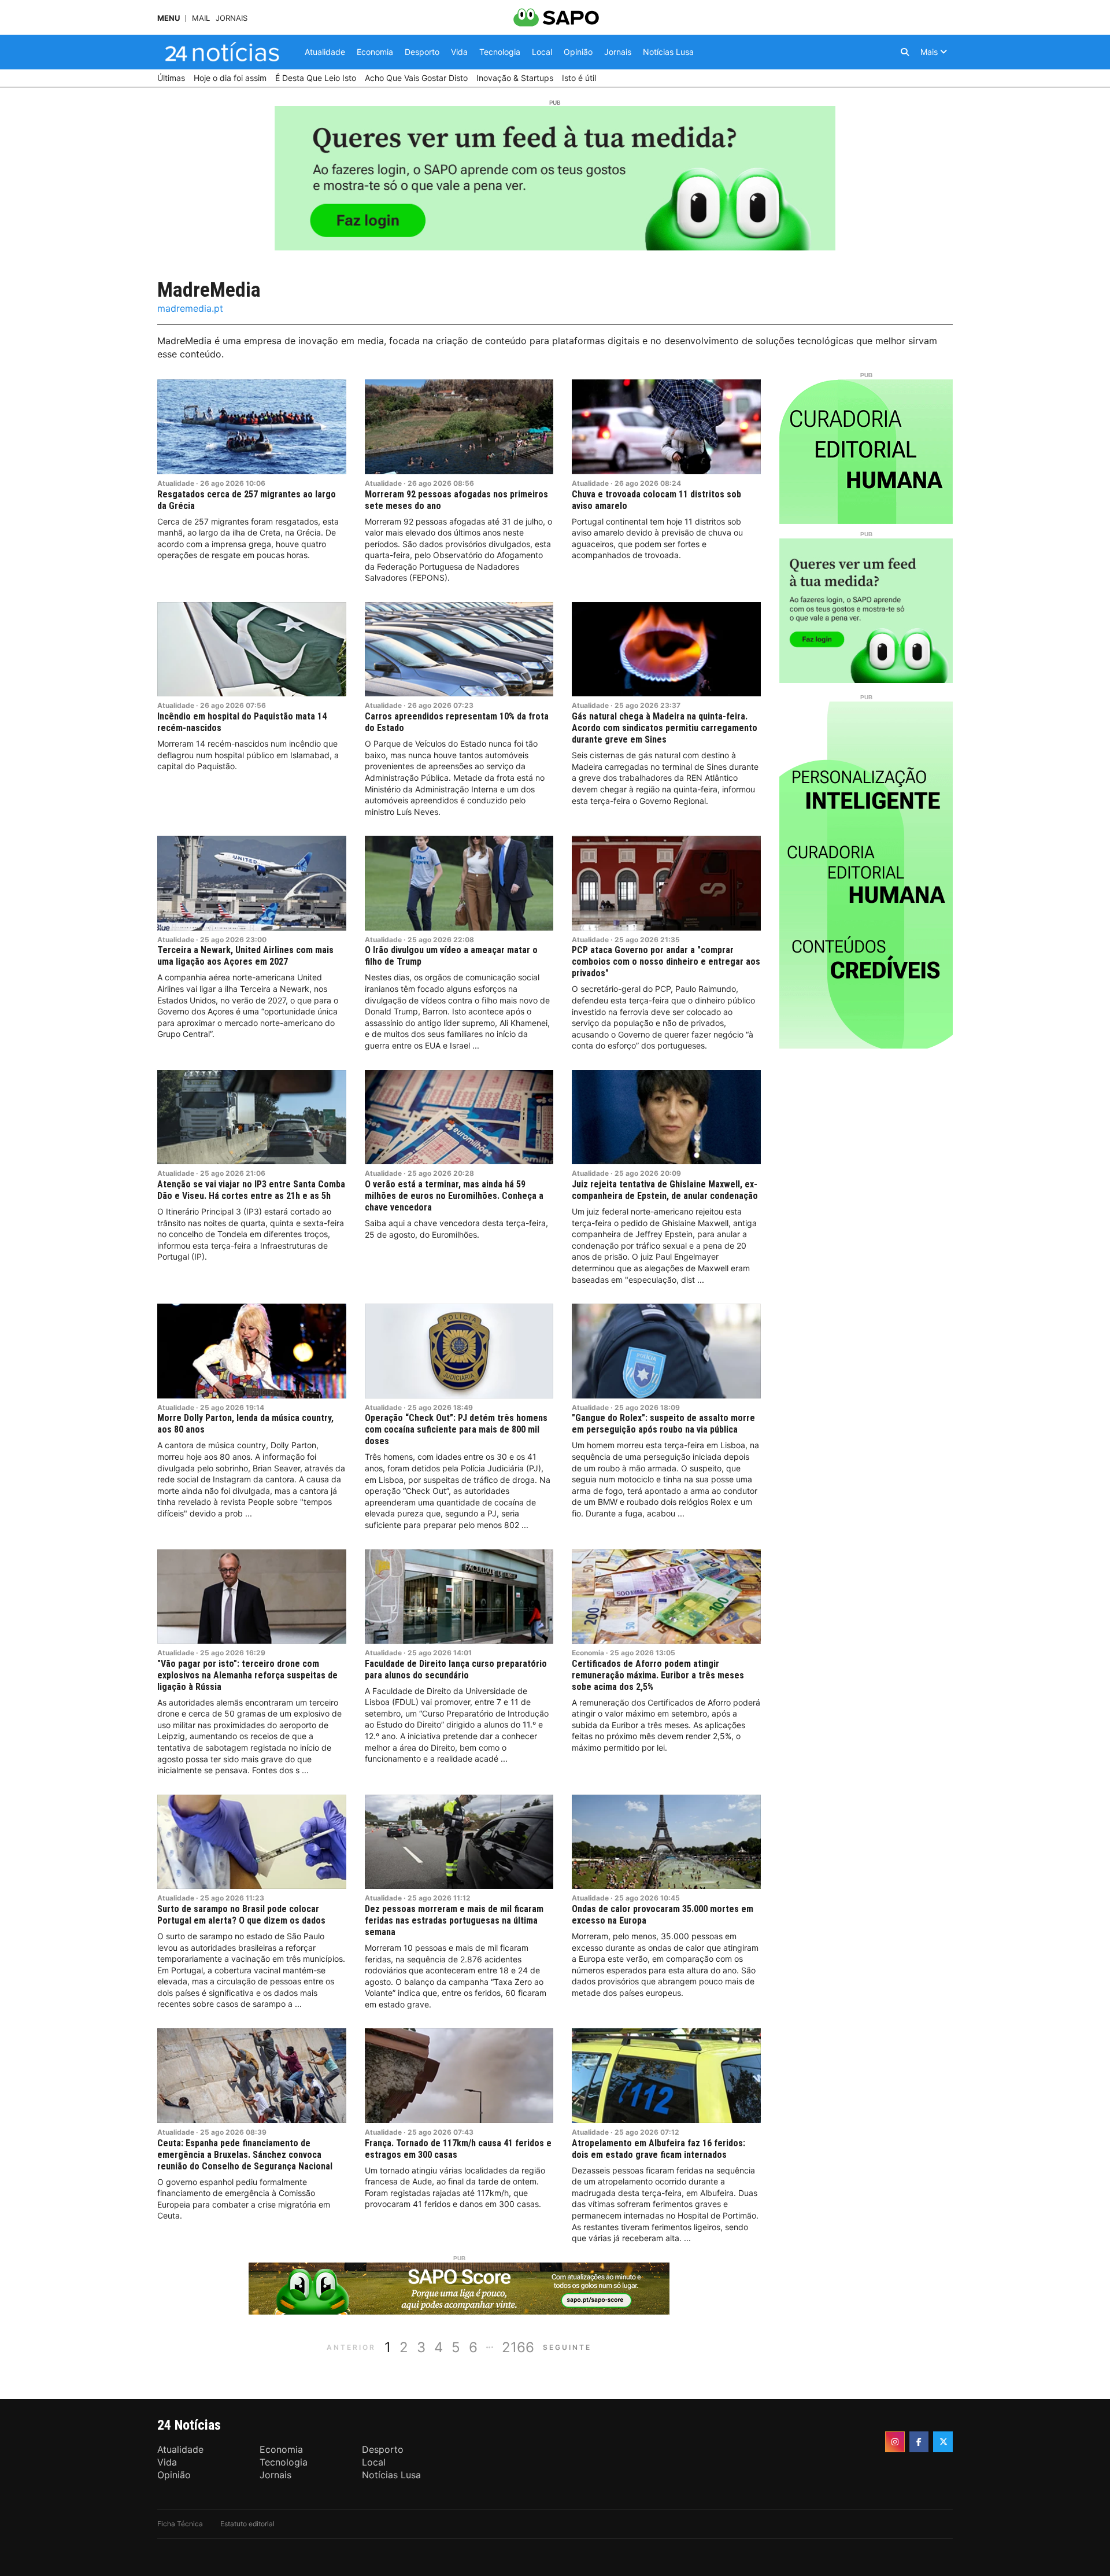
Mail (201, 18)
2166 (518, 2347)
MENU (169, 18)
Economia (588, 1653)
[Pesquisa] (905, 52)
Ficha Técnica (180, 2524)
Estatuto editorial (247, 2524)
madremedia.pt (190, 308)
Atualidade (176, 483)
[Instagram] (895, 2442)
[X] (943, 2442)
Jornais (232, 18)
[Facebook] (919, 2442)
